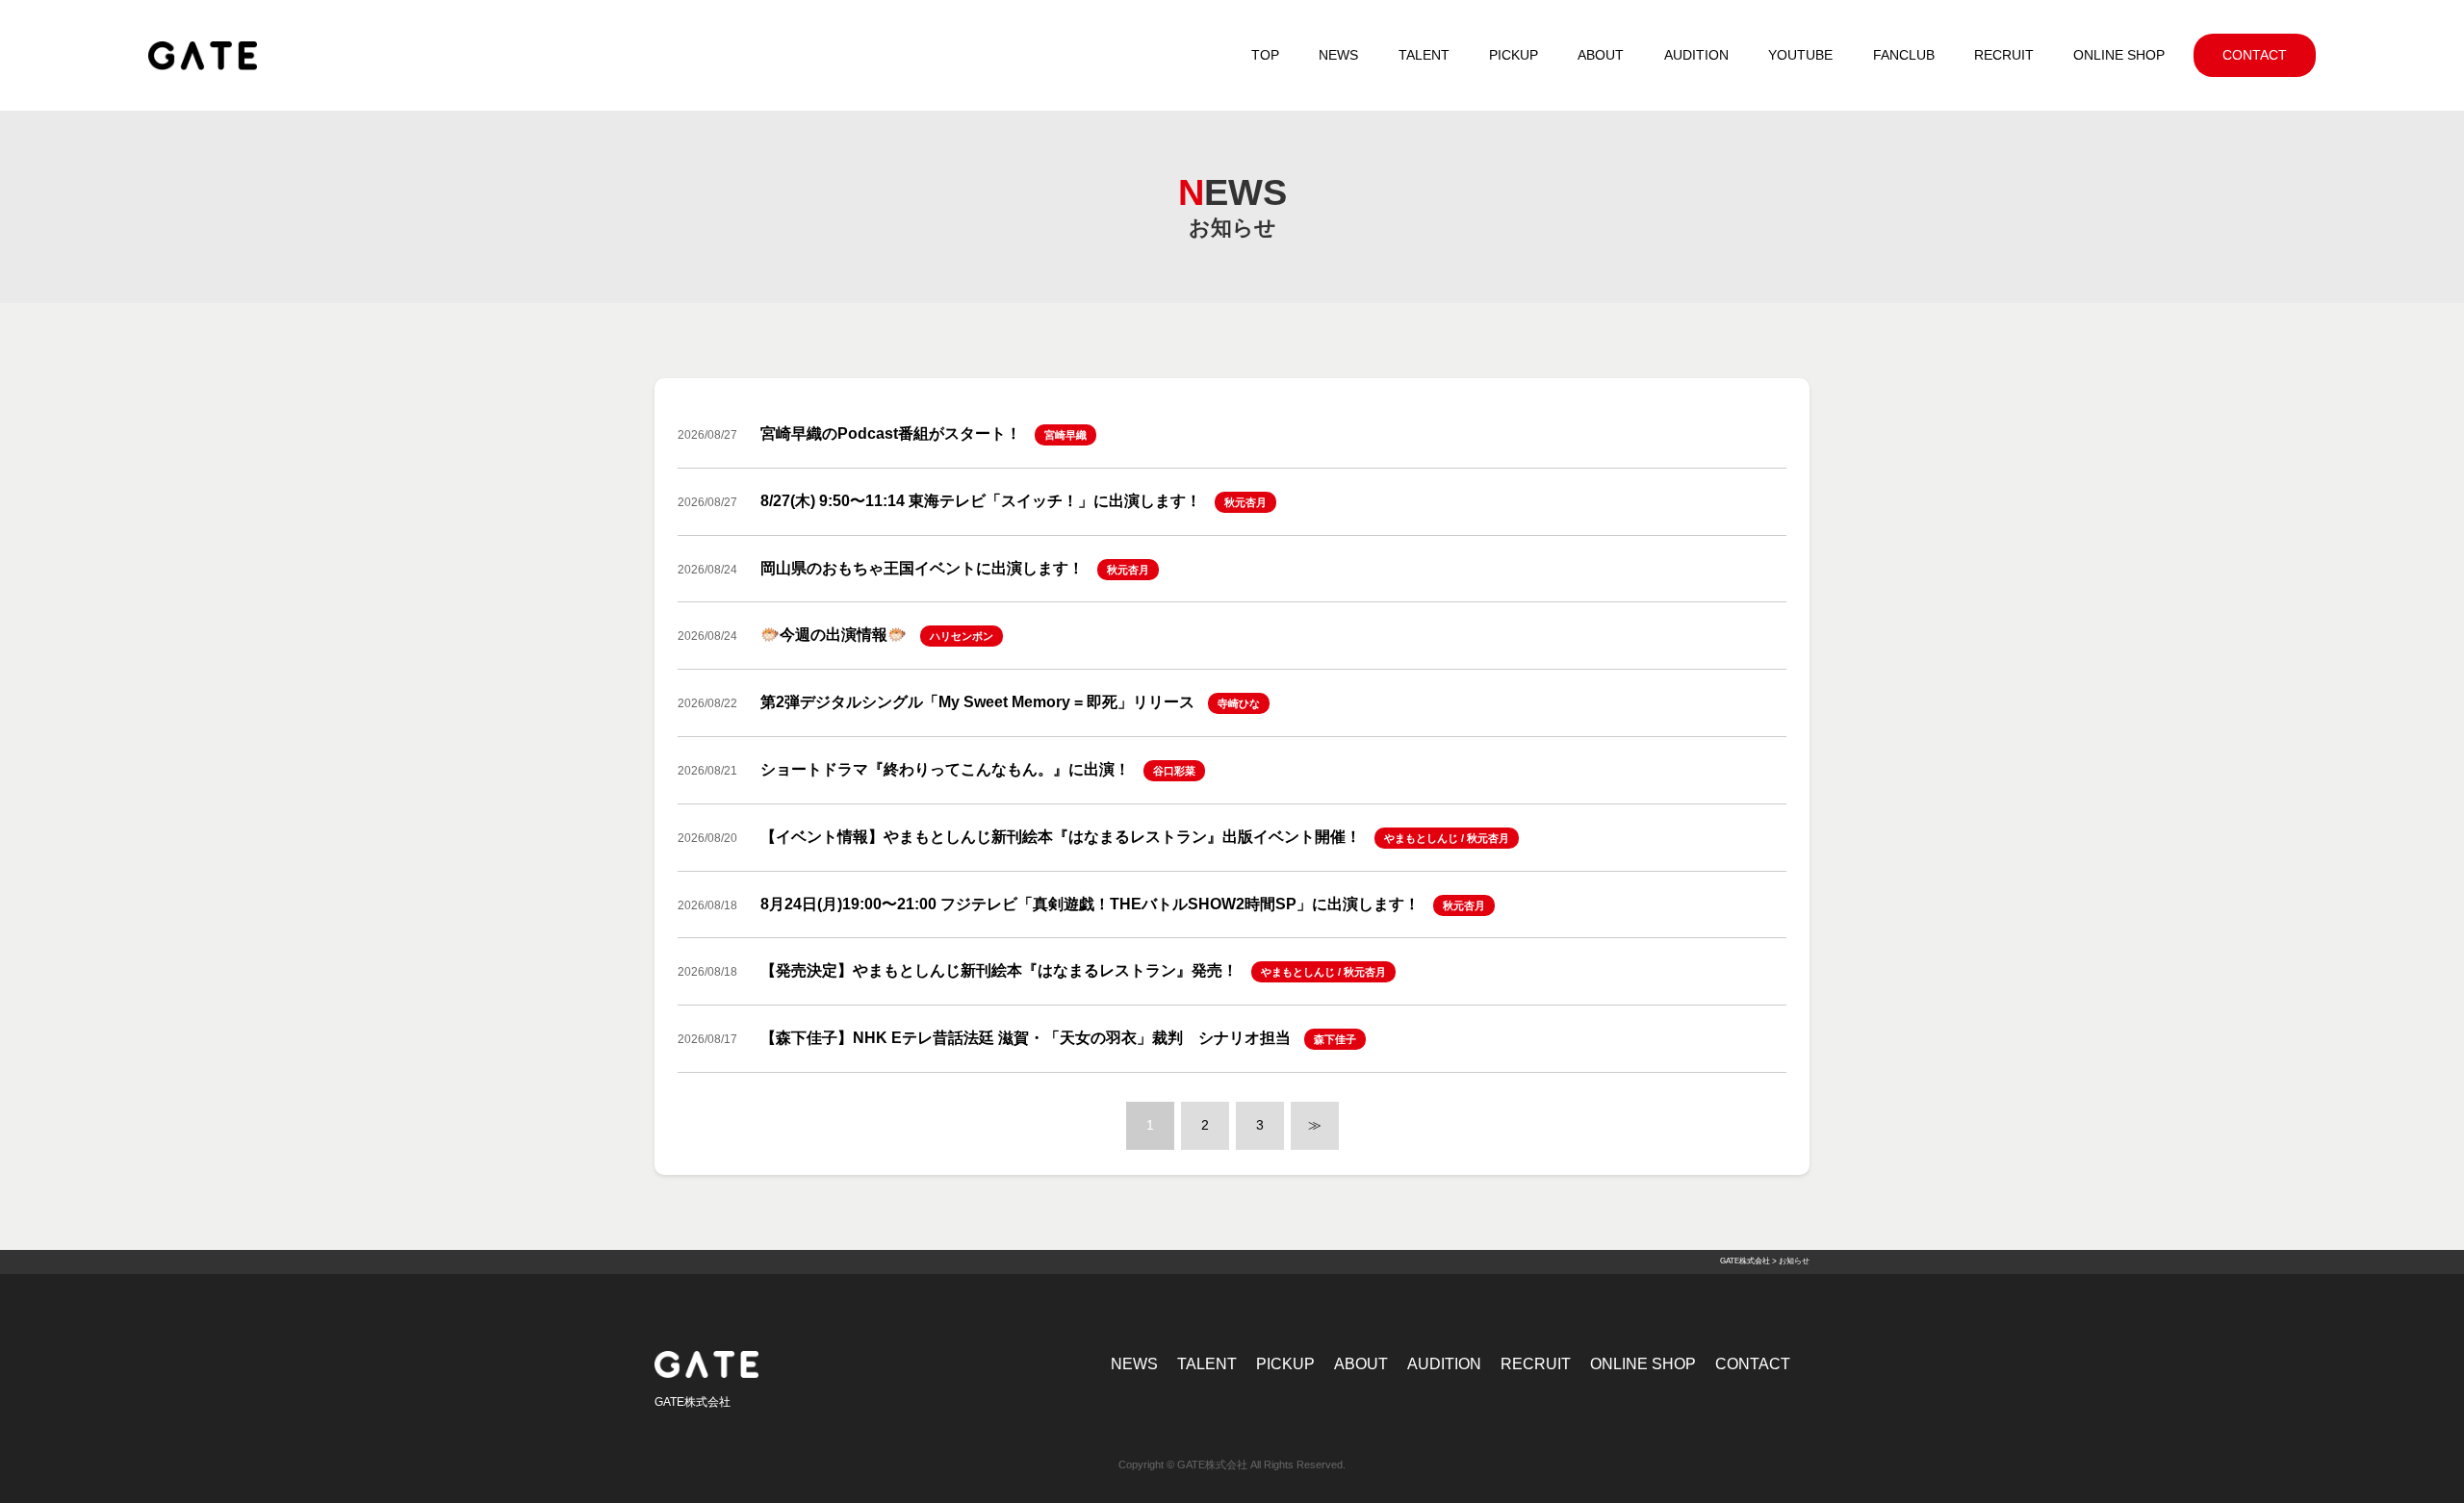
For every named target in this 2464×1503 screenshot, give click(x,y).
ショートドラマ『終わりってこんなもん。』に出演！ (945, 769)
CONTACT (1753, 1364)
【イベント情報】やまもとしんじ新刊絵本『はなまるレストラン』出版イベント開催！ (1061, 837)
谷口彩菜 (1174, 771)
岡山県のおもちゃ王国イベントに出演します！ (922, 568)
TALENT (1207, 1364)
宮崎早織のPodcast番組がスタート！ (891, 433)
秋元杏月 (1245, 502)
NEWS (1134, 1364)
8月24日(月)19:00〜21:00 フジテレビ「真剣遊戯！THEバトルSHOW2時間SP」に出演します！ (1090, 904)
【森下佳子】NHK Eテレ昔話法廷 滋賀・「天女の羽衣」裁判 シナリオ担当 (1026, 1038)
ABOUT (1361, 1364)
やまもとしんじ (1421, 838)
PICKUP (1285, 1364)
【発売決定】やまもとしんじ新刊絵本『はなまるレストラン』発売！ (999, 970)
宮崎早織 (1065, 435)
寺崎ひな (1239, 703)
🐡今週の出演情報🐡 (834, 635)
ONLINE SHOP (1643, 1364)
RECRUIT (1536, 1364)
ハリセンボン (962, 636)
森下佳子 (1335, 1039)
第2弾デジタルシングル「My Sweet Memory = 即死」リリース (977, 702)
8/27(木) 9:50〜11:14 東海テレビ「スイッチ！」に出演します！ (981, 501)
